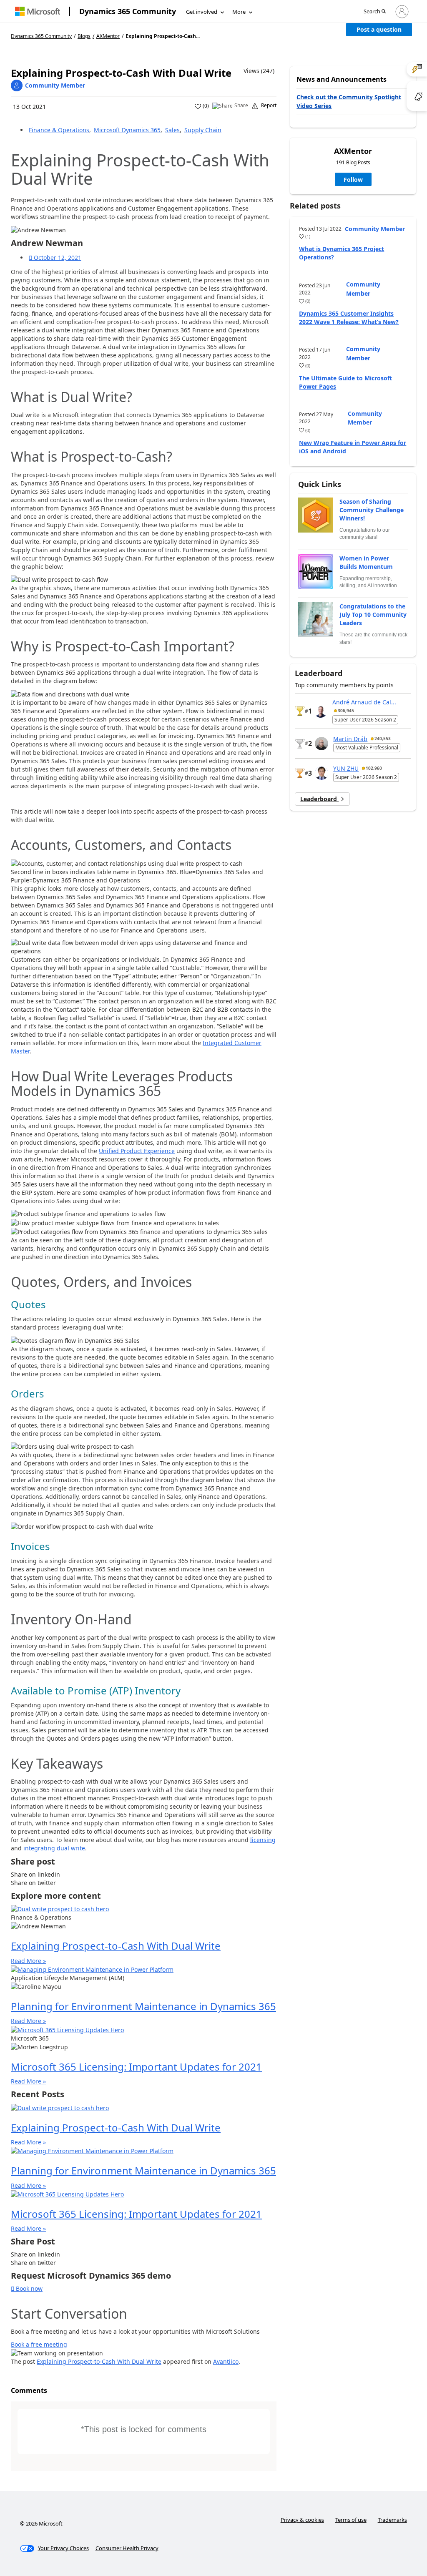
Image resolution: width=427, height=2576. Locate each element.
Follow (353, 180)
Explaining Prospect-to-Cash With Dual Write (116, 1946)
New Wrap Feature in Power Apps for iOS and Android (353, 447)
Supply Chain (203, 130)
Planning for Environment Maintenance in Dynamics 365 (143, 2006)
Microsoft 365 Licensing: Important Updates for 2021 (136, 2067)
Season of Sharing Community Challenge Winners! (372, 510)
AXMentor (108, 36)
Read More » (28, 1961)
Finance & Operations (59, 130)
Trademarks (392, 2520)
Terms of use (351, 2520)
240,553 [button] (383, 739)
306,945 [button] (346, 711)
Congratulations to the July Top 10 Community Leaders (373, 614)
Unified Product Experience (137, 1151)
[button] (375, 12)
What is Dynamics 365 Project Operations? (342, 253)
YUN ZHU (346, 768)
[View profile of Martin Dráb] (322, 744)
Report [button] (269, 106)
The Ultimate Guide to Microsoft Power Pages (345, 382)
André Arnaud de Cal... (364, 702)
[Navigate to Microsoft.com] (38, 11)
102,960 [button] (374, 768)
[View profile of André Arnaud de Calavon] (321, 711)
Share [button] (241, 106)
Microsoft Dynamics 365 (127, 130)
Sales (172, 130)
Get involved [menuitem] (202, 12)
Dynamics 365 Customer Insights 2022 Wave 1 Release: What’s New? (349, 318)
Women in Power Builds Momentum (366, 562)
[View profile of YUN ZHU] (322, 773)
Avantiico (226, 2361)
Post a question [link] (379, 29)
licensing (263, 1840)
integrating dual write (54, 1848)
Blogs (84, 36)
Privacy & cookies (302, 2520)
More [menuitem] (239, 12)
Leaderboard (319, 799)
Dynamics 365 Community (128, 11)
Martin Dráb (350, 739)
